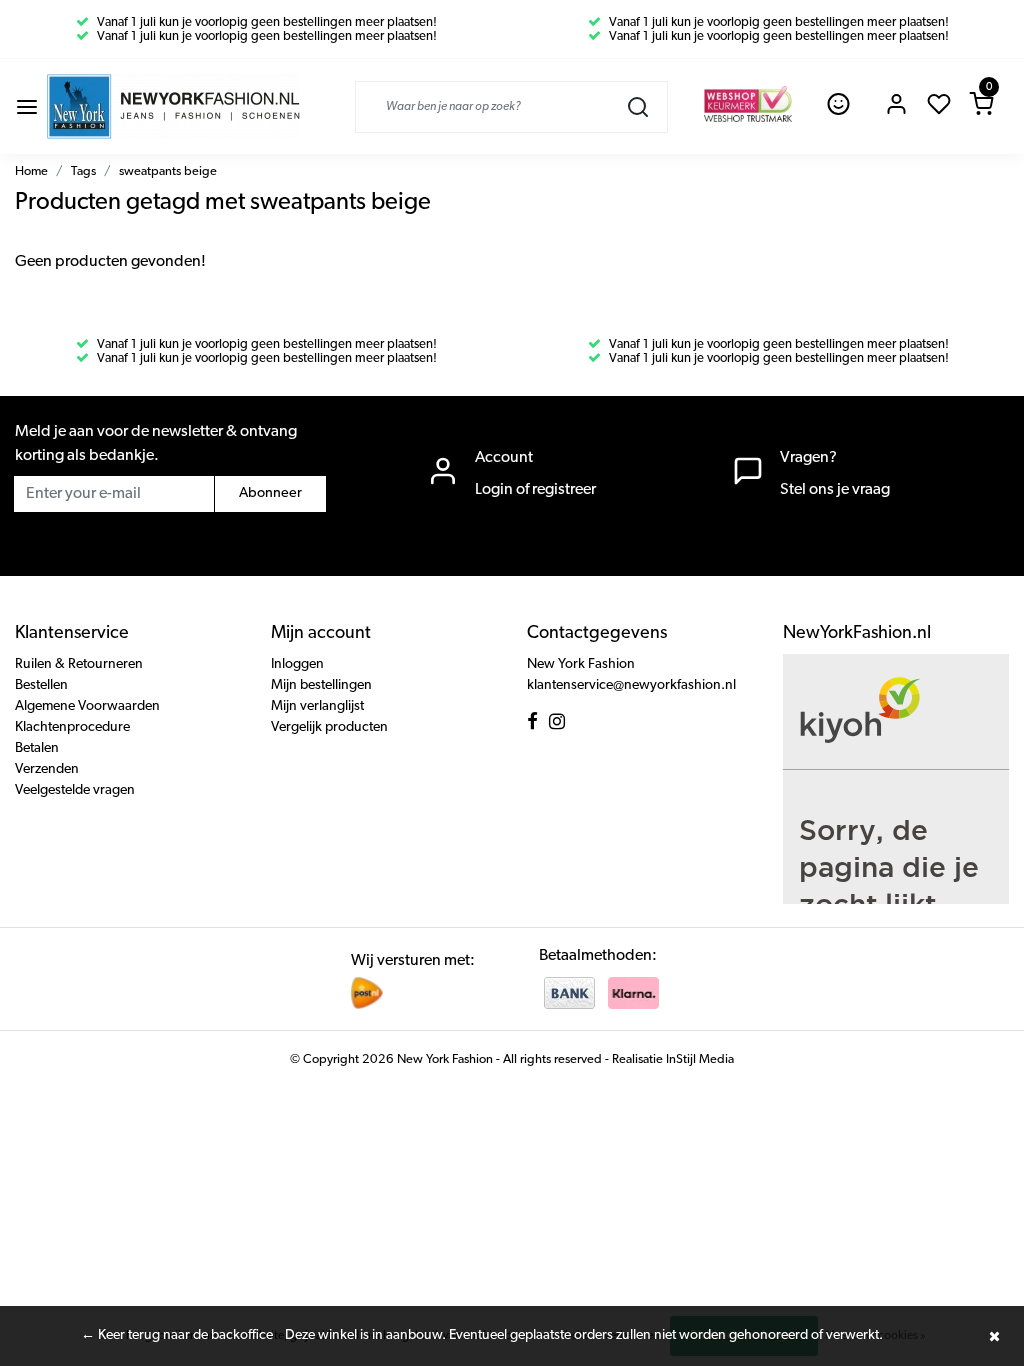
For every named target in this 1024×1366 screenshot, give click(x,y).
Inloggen (297, 664)
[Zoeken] (638, 107)
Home (31, 171)
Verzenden (47, 769)
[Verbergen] (994, 1336)
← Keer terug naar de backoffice (177, 1335)
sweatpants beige (168, 171)
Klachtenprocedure (72, 727)
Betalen (37, 748)
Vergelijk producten (329, 727)
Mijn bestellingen (321, 685)
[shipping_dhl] (367, 992)
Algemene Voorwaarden (87, 706)
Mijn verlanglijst (317, 706)
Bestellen (41, 685)
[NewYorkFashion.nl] (173, 106)
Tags (83, 171)
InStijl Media (698, 1059)
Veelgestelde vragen (75, 790)
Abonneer (270, 493)
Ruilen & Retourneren (79, 664)
